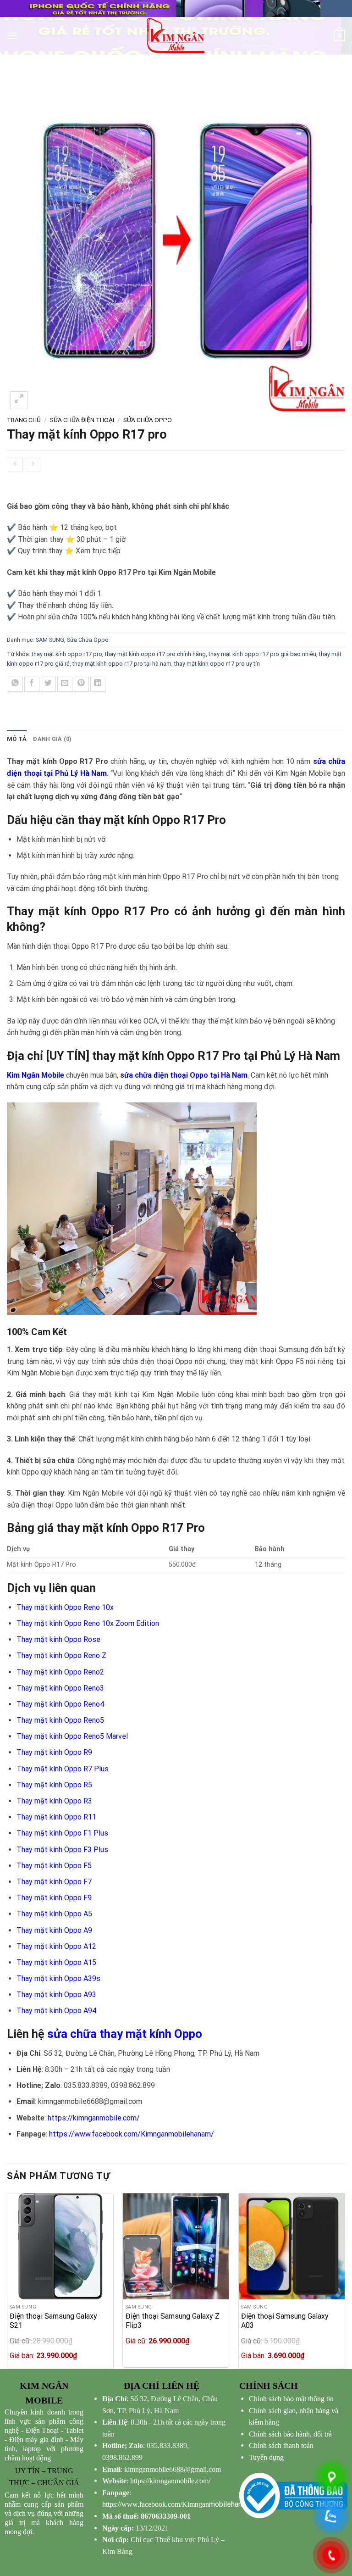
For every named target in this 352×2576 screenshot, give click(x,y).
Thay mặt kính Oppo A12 (56, 1946)
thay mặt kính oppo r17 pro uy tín (217, 664)
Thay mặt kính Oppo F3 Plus (62, 1850)
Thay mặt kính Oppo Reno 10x (65, 1607)
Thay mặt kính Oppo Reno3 (60, 1688)
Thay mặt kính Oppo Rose (58, 1639)
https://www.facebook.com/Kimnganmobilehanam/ (132, 2134)
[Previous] (7, 2280)
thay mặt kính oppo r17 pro (67, 654)
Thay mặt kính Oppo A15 (56, 1962)
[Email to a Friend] (65, 684)
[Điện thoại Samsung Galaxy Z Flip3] (176, 2246)
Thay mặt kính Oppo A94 (56, 2011)
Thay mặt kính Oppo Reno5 (60, 1720)
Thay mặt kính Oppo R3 (54, 1801)
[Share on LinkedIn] (98, 684)
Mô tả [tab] (17, 739)
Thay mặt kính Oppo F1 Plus (62, 1833)
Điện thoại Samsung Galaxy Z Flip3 (173, 2321)
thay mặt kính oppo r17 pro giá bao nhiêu (262, 654)
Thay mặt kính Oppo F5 (54, 1866)
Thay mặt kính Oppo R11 (56, 1817)
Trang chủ (24, 420)
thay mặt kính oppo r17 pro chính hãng (155, 654)
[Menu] (12, 36)
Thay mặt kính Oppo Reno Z (61, 1655)
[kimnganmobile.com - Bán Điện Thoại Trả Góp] (176, 36)
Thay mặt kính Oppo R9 (54, 1752)
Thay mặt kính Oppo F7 (54, 1882)
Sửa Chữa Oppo (148, 420)
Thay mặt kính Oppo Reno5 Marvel (72, 1736)
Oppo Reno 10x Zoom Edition (112, 1623)
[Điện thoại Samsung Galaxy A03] (292, 2246)
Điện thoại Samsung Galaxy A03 (285, 2321)
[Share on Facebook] (32, 684)
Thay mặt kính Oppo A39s (58, 1978)
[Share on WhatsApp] (15, 684)
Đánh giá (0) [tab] (52, 739)
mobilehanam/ (179, 2504)
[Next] (345, 2280)
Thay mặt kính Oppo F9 (54, 1898)
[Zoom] (19, 400)
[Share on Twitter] (48, 684)
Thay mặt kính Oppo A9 (54, 1930)
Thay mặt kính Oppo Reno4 (60, 1704)
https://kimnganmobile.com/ (94, 2118)
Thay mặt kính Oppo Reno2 (60, 1672)
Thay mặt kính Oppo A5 (54, 1914)
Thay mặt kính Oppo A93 (56, 1995)
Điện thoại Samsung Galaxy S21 (53, 2321)
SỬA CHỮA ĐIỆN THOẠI (82, 420)
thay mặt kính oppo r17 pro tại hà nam (122, 664)
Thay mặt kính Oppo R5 (54, 1785)
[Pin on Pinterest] (81, 684)
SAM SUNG (50, 640)
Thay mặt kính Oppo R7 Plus (63, 1769)
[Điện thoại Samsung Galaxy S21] (60, 2246)
